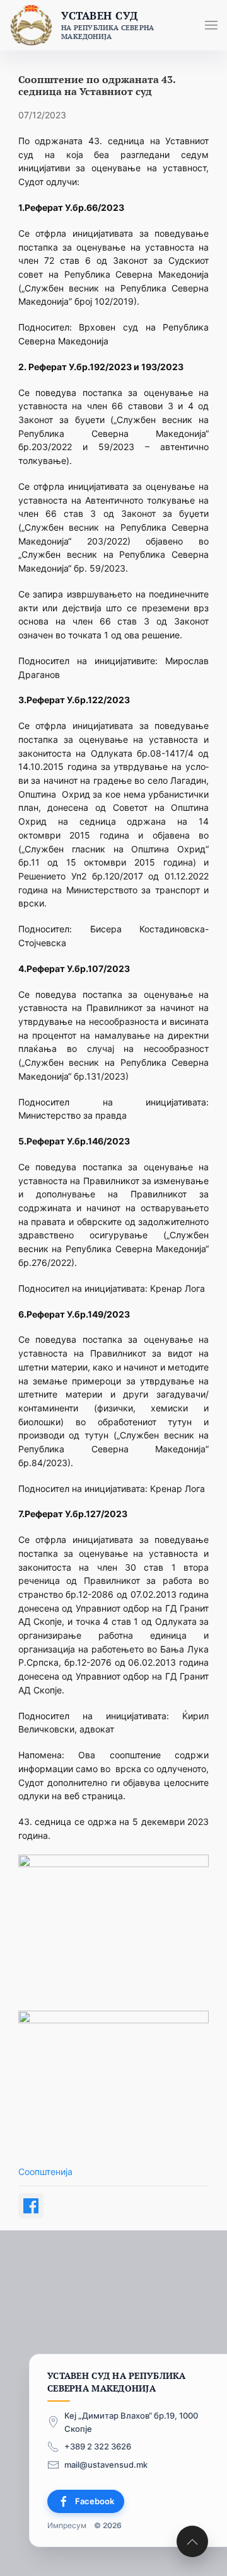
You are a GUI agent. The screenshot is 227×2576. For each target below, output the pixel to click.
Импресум (67, 2525)
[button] (211, 25)
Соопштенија (45, 2172)
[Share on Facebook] (31, 2206)
